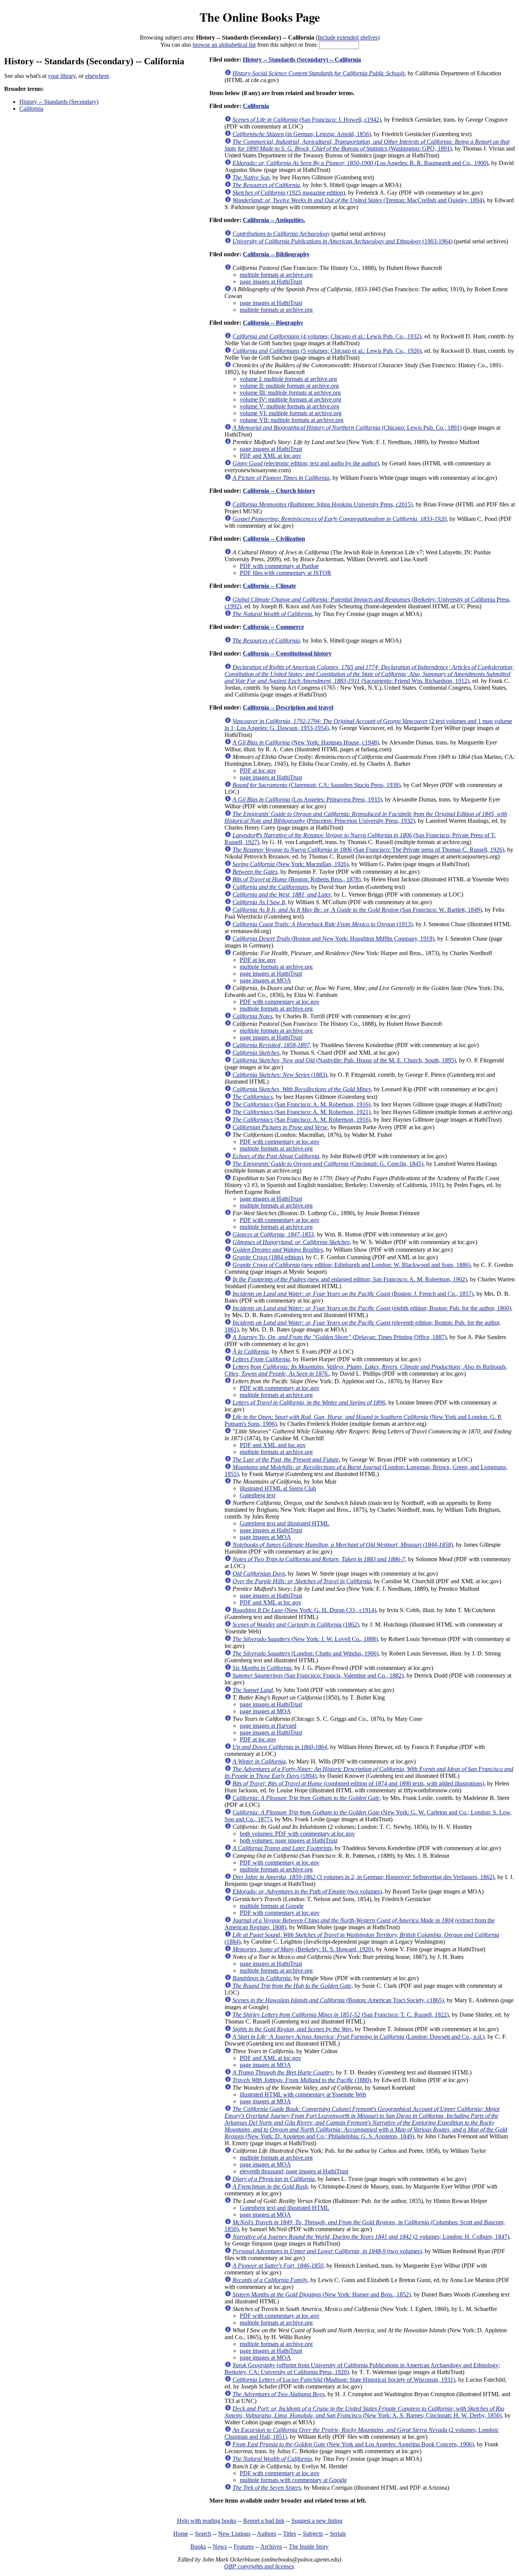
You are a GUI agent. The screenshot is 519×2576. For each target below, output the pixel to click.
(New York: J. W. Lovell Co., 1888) (305, 1639)
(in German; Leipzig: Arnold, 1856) (302, 134)
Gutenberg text (258, 1495)
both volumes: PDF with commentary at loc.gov (297, 1834)
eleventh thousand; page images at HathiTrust (294, 2171)
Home (181, 2534)
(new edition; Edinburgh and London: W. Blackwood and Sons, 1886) (351, 1265)
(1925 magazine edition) (289, 193)
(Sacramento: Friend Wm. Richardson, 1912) (369, 674)
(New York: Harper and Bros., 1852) (322, 2294)
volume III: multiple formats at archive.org (290, 393)
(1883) (280, 1075)
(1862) (296, 1624)
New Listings (234, 2534)
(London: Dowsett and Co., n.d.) (358, 2037)
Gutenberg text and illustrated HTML (285, 1523)
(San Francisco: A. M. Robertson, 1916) (301, 1104)
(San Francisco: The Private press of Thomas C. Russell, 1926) (368, 850)
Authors (267, 2534)
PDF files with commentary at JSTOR (286, 573)
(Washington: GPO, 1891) (367, 145)
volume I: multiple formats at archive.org (288, 379)
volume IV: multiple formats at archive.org (290, 399)
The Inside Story (309, 2547)
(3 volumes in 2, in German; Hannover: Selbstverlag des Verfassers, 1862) (363, 1877)
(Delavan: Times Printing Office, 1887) (339, 1337)
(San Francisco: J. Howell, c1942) (307, 120)
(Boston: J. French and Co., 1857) (353, 1294)
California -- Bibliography (276, 254)
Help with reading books (207, 2521)
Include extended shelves (348, 37)
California (31, 109)
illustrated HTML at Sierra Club (278, 1488)
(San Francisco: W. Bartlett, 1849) (357, 910)
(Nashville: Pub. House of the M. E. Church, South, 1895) (344, 1060)
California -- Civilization (274, 539)
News (220, 2547)
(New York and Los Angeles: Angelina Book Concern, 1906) (353, 2444)
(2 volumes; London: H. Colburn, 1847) (371, 2237)
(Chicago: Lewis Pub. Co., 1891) (347, 428)
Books (198, 2547)
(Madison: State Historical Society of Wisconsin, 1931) (344, 2380)
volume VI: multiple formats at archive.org (291, 413)
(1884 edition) (268, 1257)
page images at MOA (265, 980)
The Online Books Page (260, 17)
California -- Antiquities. (274, 220)
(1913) (323, 924)
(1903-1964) (343, 241)
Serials (338, 2534)
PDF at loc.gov (258, 771)
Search (203, 2534)
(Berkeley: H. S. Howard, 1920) (303, 1949)
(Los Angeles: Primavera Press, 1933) (307, 799)
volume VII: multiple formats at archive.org (292, 420)
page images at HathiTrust (271, 282)
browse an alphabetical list (224, 45)
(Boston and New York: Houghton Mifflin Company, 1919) (333, 939)
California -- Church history (279, 491)
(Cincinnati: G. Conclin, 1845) (328, 1164)
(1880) (302, 2080)
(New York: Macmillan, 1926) (290, 864)
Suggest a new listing (317, 2521)
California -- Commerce (273, 627)
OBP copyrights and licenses (259, 2566)
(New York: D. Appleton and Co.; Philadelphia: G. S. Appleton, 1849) (366, 2123)
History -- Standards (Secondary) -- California (302, 60)
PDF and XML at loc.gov (271, 456)
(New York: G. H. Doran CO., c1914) (304, 1610)
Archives (271, 2547)
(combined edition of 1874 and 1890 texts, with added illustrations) (358, 1783)
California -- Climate (269, 586)
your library (62, 76)
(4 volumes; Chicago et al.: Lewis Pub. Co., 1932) (327, 336)
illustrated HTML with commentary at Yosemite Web (303, 2094)
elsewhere (97, 76)
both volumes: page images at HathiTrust (289, 1840)
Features (244, 2547)
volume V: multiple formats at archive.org (290, 406)
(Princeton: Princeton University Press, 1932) (366, 817)
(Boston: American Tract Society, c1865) (338, 2000)
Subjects (313, 2534)
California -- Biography (273, 323)
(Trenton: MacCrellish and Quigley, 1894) (358, 200)
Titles (290, 2534)
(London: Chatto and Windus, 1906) (305, 1653)
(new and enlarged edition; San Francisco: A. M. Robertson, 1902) (350, 1279)
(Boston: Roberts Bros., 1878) (297, 879)
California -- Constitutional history (287, 653)
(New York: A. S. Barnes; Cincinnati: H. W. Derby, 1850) (364, 2412)
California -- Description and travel (288, 707)
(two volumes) (307, 1891)
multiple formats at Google (272, 1906)
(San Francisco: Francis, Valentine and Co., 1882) (318, 1675)
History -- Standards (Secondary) (59, 102)
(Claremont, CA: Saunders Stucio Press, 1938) (316, 785)
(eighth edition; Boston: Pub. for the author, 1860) (372, 1308)
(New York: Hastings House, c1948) (306, 742)
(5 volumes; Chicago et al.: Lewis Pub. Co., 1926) (327, 351)
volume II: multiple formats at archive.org (289, 386)
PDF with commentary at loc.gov (280, 1002)
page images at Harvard (268, 1726)
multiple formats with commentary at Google (293, 2480)
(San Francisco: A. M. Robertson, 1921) (301, 1112)
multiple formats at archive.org (276, 275)
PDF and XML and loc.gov (273, 1445)
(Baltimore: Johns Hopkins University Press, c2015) (323, 504)
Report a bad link (264, 2521)
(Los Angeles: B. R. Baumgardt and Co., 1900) (360, 163)
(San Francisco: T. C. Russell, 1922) (341, 2015)
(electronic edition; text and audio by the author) (306, 463)
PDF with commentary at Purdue (279, 566)
